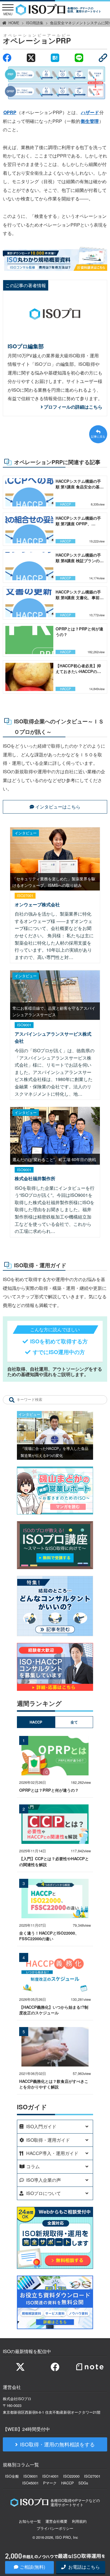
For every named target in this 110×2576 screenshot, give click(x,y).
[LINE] (79, 58)
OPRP (10, 112)
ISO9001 (31, 2476)
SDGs (83, 2483)
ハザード (90, 112)
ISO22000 (71, 2476)
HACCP (68, 2483)
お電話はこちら (83, 2567)
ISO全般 (12, 2476)
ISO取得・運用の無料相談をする (57, 2444)
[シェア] (7, 58)
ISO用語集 (35, 23)
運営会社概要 (56, 2521)
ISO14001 (50, 2476)
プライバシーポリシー (55, 2528)
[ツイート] (31, 58)
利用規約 (79, 2521)
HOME (14, 23)
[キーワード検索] (12, 1400)
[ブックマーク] (55, 58)
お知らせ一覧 (30, 2521)
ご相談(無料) (32, 2567)
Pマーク (50, 2483)
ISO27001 (92, 2476)
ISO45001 (30, 2483)
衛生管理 (90, 121)
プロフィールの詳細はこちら (73, 407)
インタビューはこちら (58, 807)
